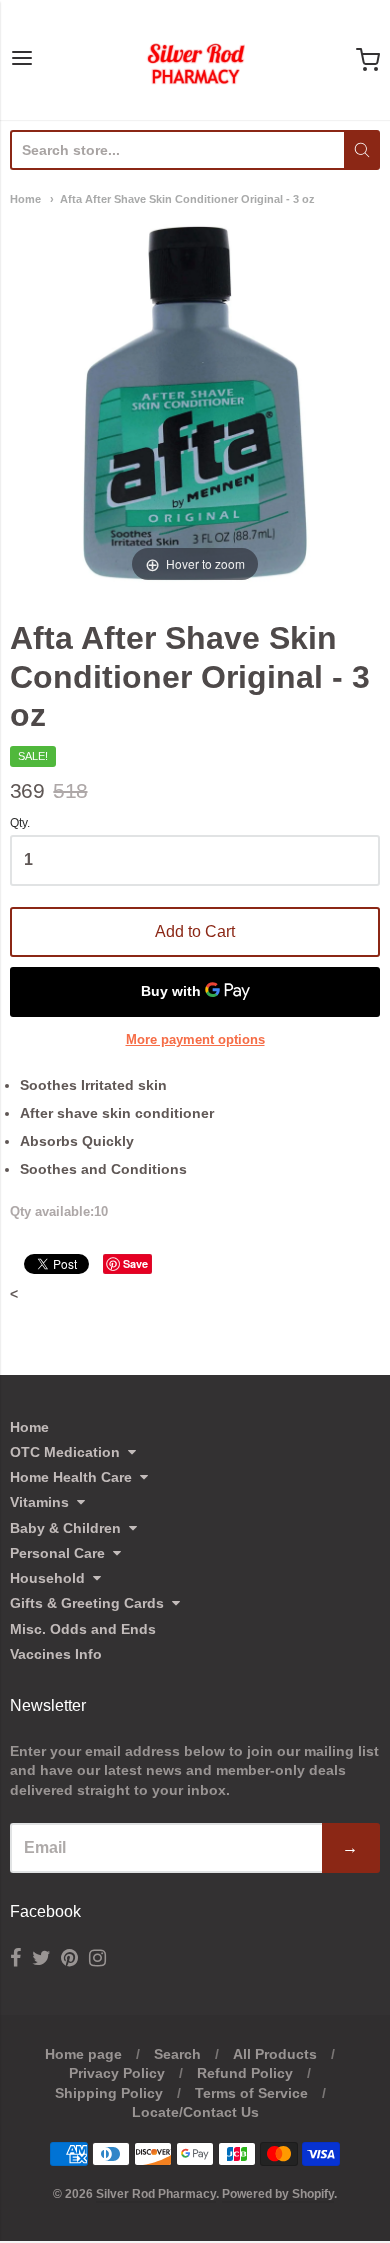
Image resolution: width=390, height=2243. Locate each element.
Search (177, 2054)
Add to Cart (195, 931)
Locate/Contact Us (195, 2112)
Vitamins (39, 1502)
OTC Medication (65, 1452)
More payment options (195, 1039)
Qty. (20, 823)
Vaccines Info (56, 1654)
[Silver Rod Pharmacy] (195, 60)
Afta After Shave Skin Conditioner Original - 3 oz (187, 199)
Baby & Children (65, 1528)
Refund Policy (245, 2073)
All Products (275, 2054)
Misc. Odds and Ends (83, 1629)
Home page (83, 2054)
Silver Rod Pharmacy (156, 2194)
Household (47, 1578)
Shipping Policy (109, 2093)
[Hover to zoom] (195, 402)
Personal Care (57, 1553)
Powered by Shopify (278, 2194)
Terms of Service (251, 2093)
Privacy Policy (117, 2073)
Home (25, 199)
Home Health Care (71, 1477)
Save (135, 1263)
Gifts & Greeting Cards (87, 1603)
